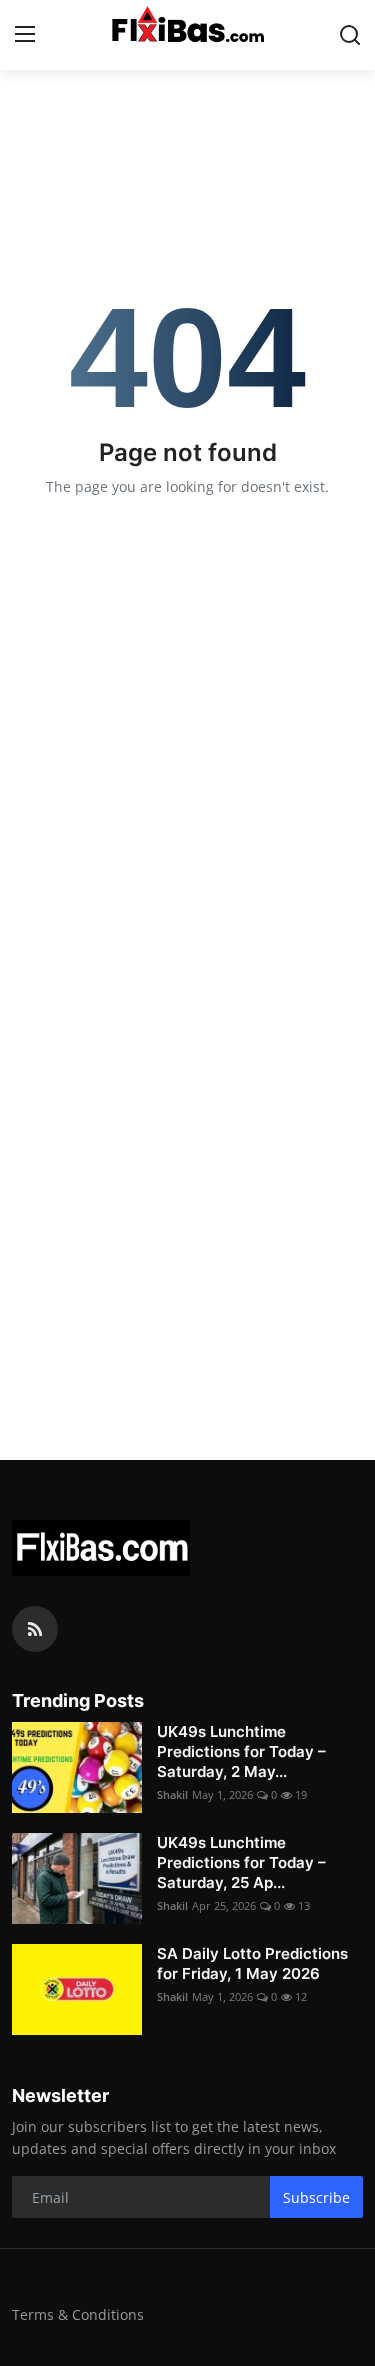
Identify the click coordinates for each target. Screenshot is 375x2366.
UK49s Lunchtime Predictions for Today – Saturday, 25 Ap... (241, 1862)
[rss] (35, 1629)
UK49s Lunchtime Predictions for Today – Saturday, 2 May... (241, 1751)
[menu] (25, 35)
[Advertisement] (187, 1172)
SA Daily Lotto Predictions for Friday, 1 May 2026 (252, 1963)
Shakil (172, 1794)
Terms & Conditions (78, 2314)
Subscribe (316, 2197)
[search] (350, 35)
